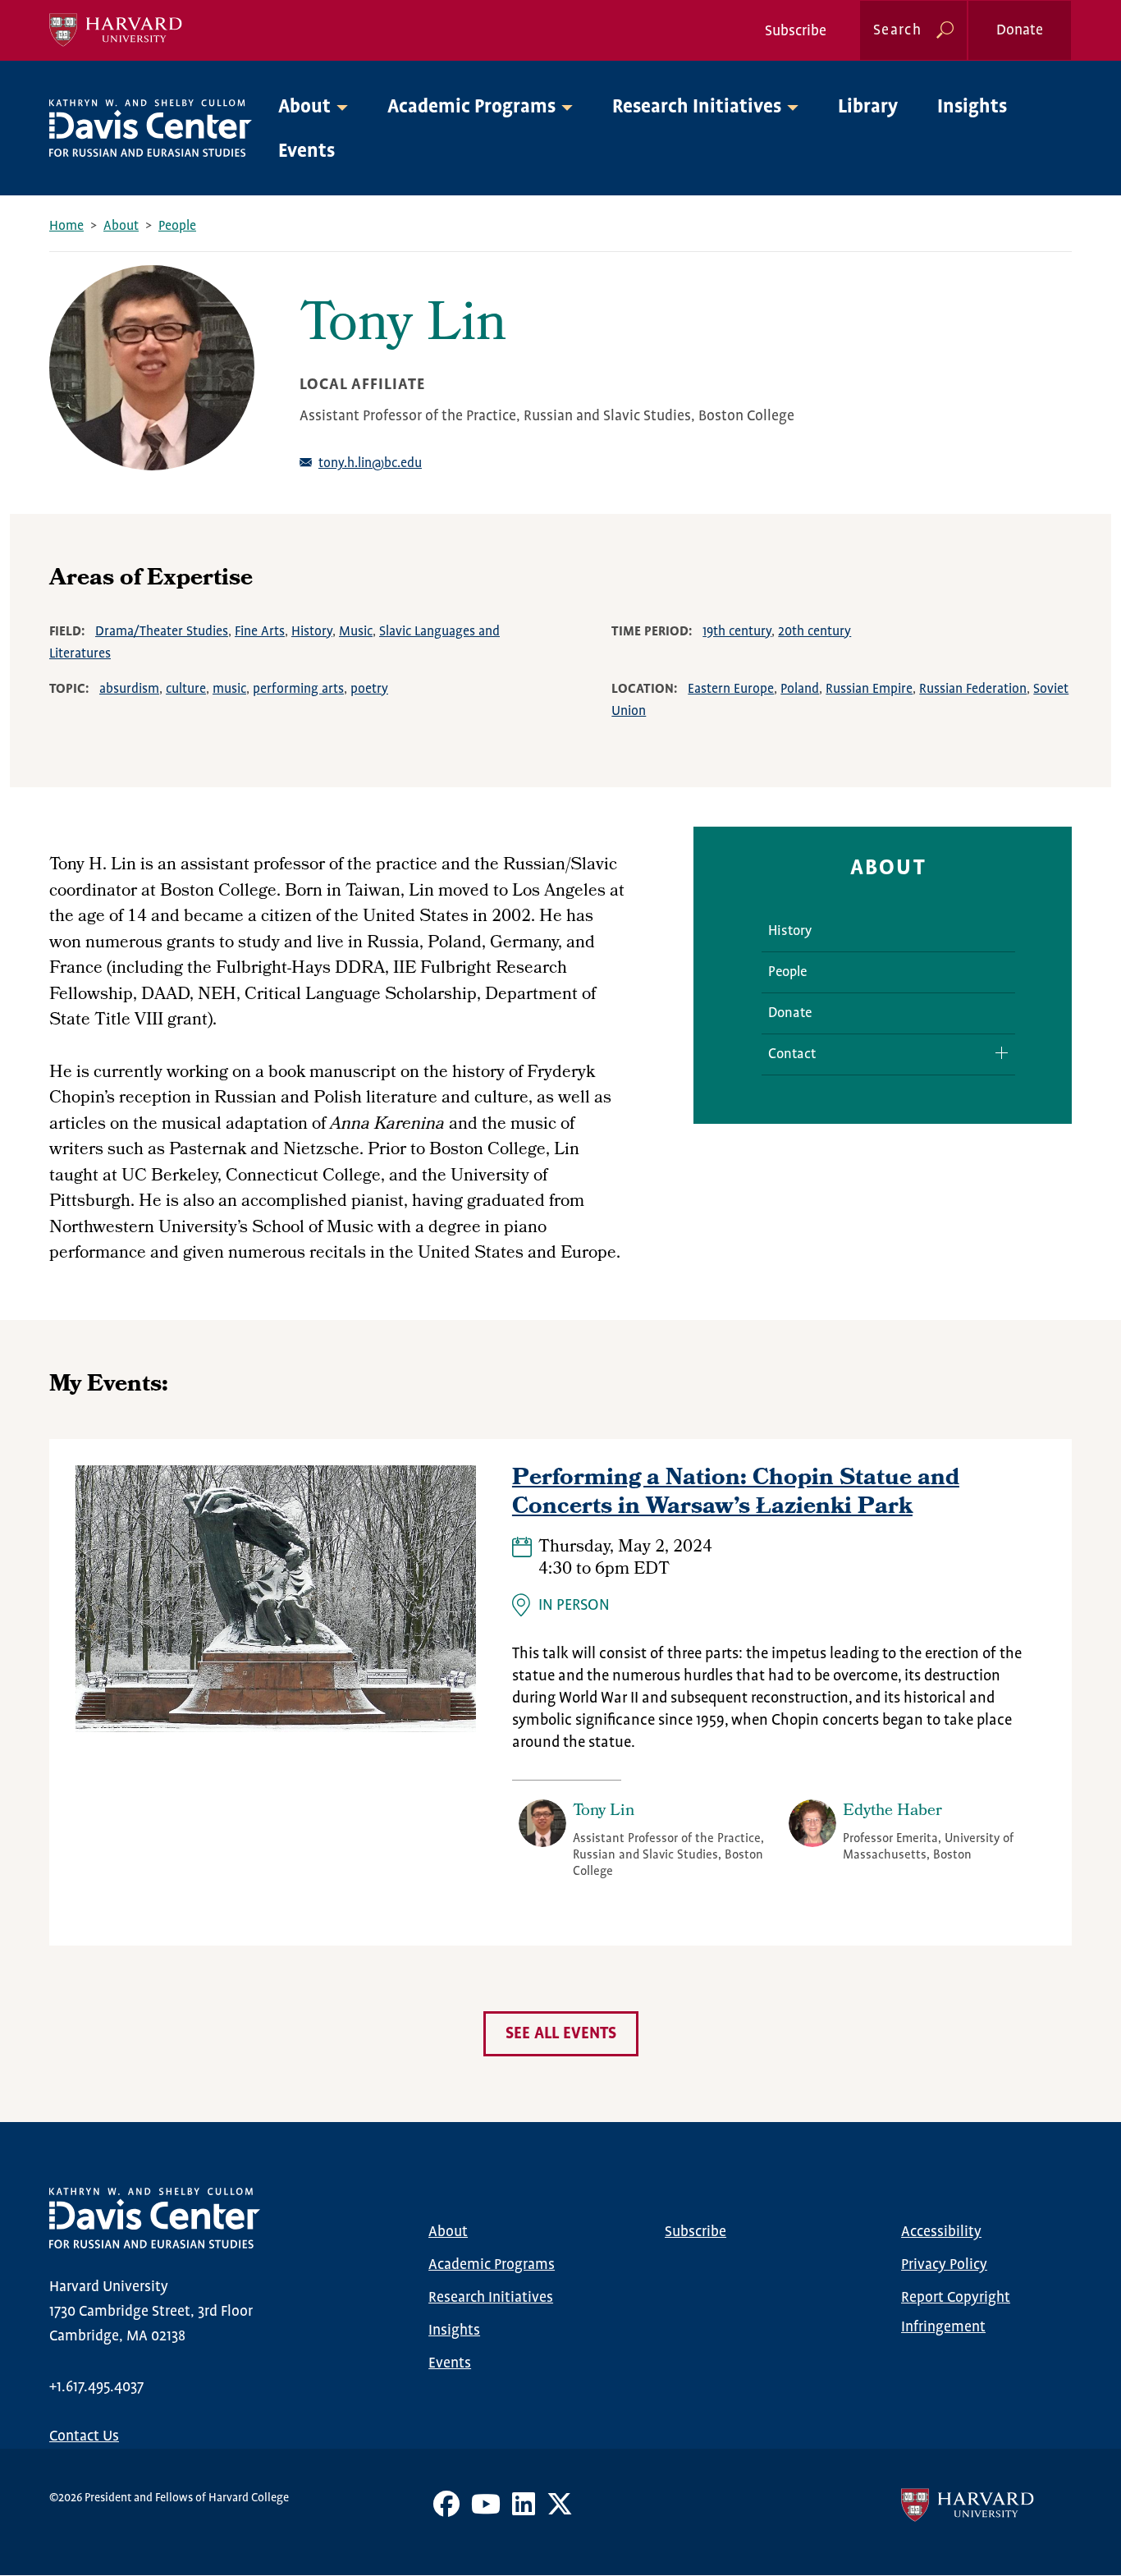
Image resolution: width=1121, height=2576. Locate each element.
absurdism (129, 689)
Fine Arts (260, 632)
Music (356, 632)
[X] (560, 2510)
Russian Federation (973, 689)
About (121, 226)
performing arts (298, 689)
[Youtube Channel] (486, 2510)
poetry (369, 689)
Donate (1020, 30)
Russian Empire (869, 689)
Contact (792, 1054)
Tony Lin (604, 1812)
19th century (737, 632)
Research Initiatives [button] (697, 107)
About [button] (304, 107)
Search (897, 30)
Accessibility (941, 2232)
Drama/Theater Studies (162, 632)
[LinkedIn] (524, 2510)
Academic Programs (492, 2265)
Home (66, 226)
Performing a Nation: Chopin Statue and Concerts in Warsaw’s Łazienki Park (736, 1494)
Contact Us (84, 2436)
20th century (814, 632)
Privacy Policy (944, 2265)
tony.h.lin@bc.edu (370, 463)
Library (868, 107)
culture (186, 689)
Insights (972, 107)
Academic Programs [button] (471, 107)
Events (307, 151)
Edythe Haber (892, 1812)
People (177, 226)
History (312, 632)
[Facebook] (446, 2510)
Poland (800, 689)
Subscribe (796, 31)
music (229, 689)
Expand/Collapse (995, 1053)
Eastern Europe (731, 689)
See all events (561, 2034)
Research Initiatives (491, 2298)
